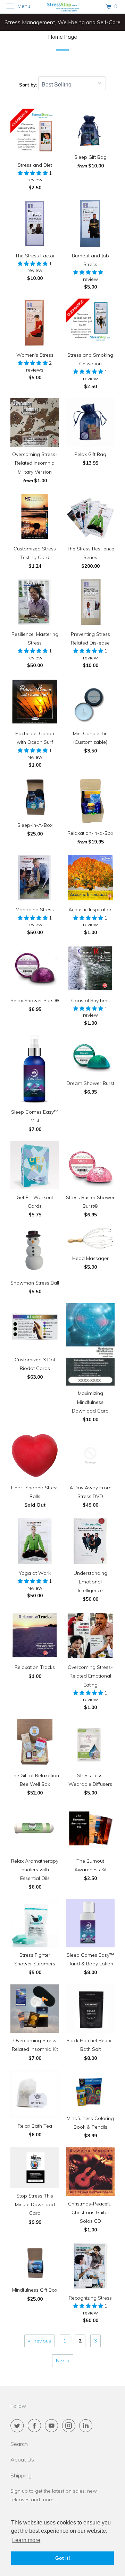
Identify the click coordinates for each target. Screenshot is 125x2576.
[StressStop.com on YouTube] (53, 2426)
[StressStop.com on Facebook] (36, 2426)
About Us (22, 2459)
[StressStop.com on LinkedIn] (87, 2426)
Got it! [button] (63, 2558)
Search (19, 2444)
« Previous (40, 2341)
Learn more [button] (26, 2540)
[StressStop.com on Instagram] (70, 2426)
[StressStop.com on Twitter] (18, 2426)
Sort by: (29, 85)
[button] (33, 173)
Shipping (21, 2475)
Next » (63, 2360)
